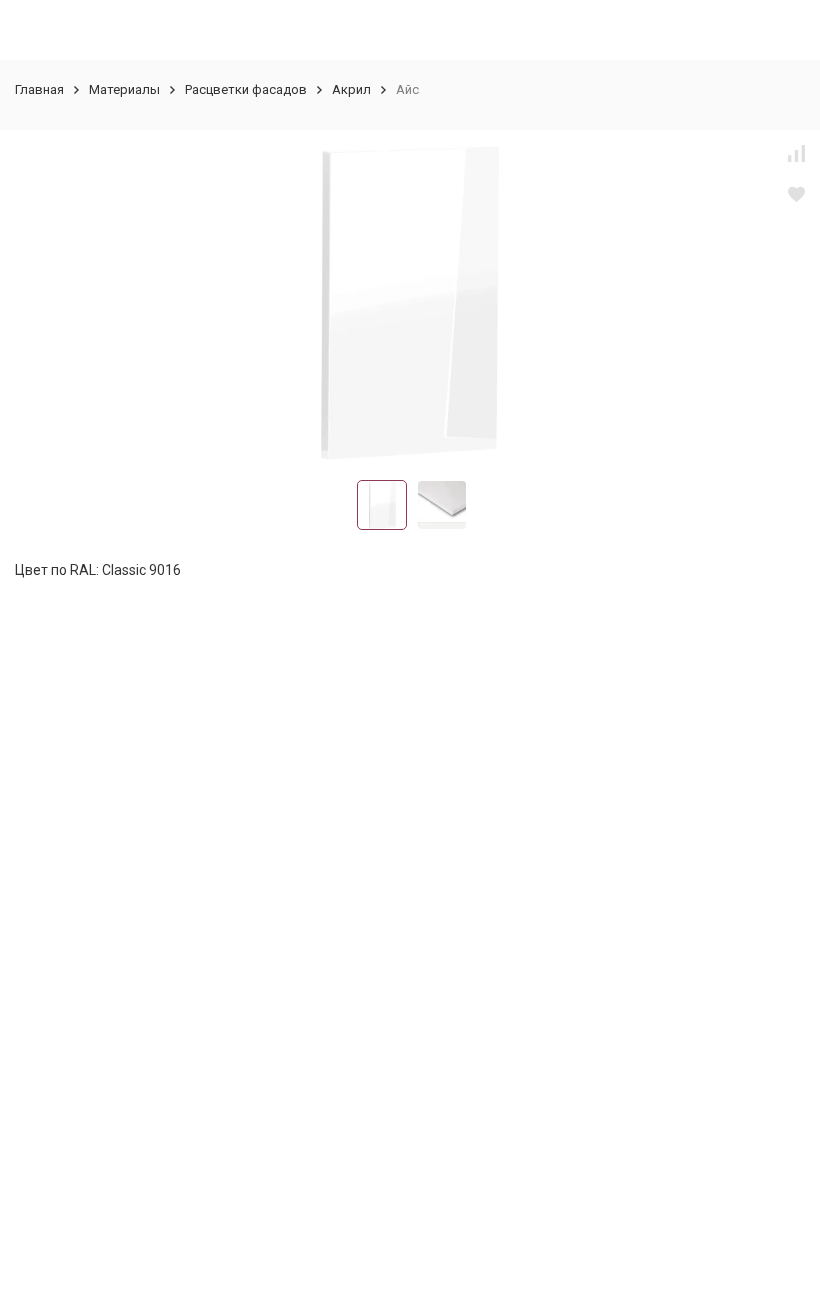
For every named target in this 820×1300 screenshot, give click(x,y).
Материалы (124, 89)
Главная (39, 89)
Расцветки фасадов (246, 89)
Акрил (351, 89)
